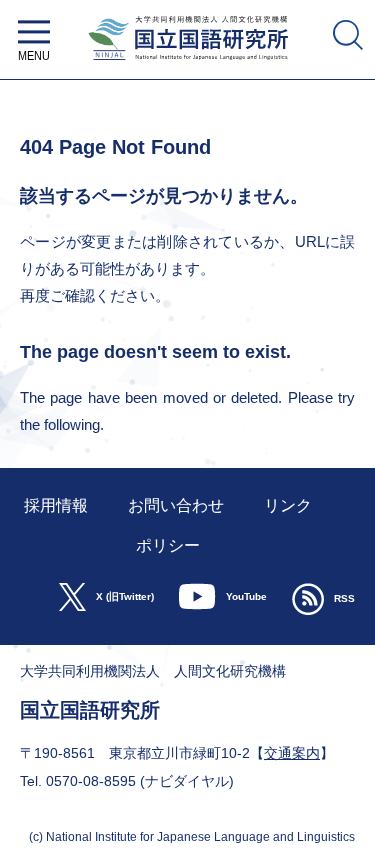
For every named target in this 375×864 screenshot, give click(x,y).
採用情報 (56, 505)
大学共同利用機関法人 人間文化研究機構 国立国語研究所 (187, 65)
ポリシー (168, 545)
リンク (288, 505)
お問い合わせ (176, 505)
